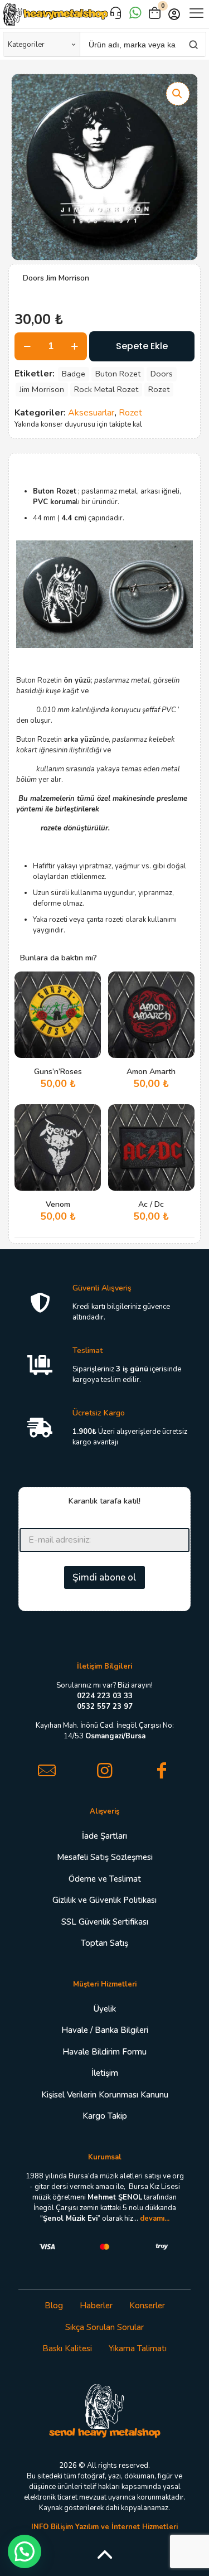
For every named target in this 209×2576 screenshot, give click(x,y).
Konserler (147, 2306)
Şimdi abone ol (104, 1577)
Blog (54, 2306)
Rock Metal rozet (106, 389)
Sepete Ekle (142, 346)
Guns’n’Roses (58, 1072)
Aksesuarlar (91, 413)
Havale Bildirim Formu (104, 2052)
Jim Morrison (42, 389)
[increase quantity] (74, 346)
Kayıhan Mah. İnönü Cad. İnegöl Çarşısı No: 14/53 (105, 1731)
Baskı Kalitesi (67, 2348)
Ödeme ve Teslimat (105, 1879)
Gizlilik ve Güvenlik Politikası (104, 1900)
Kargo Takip (105, 2116)
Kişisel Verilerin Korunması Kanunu (105, 2095)
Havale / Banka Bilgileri (105, 2030)
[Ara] (193, 44)
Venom (58, 1204)
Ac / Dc (151, 1204)
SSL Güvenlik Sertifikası (105, 1922)
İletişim (105, 2073)
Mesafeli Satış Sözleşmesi (105, 1857)
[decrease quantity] (27, 346)
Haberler (96, 2306)
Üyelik (105, 2009)
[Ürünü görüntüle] (88, 1001)
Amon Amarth (151, 1072)
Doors (162, 374)
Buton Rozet (118, 374)
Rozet (159, 389)
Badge (74, 374)
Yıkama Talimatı (138, 2348)
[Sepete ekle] (88, 984)
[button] (178, 94)
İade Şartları (104, 1836)
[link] (105, 2410)
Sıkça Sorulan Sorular (104, 2327)
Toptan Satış (104, 1943)
